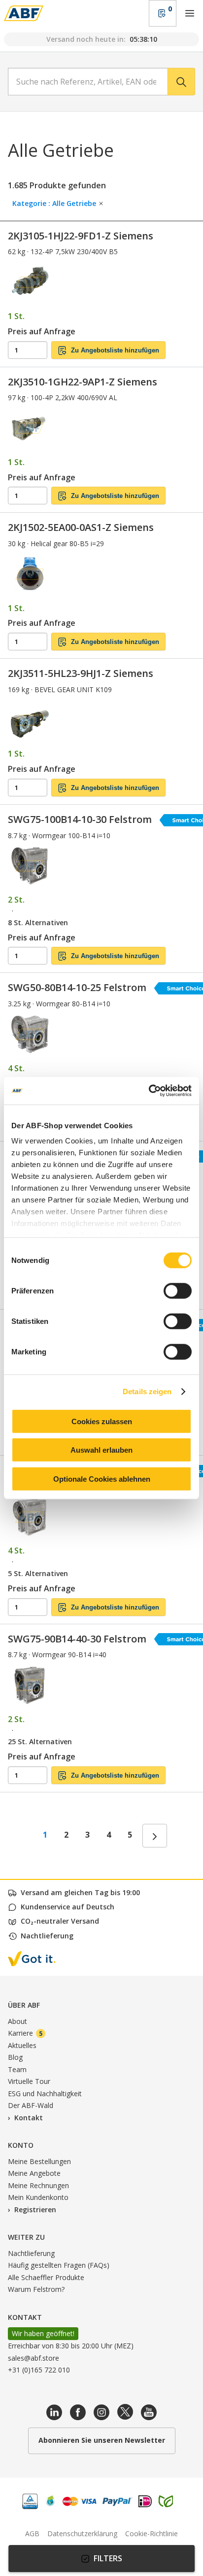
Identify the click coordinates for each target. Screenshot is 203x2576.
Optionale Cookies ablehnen (102, 1478)
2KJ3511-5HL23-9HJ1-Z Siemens (81, 673)
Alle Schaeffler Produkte (46, 2277)
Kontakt (29, 2118)
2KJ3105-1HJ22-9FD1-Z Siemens (81, 236)
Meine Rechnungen (38, 2185)
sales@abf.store (34, 2358)
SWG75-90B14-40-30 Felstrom (77, 1639)
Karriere (25, 2033)
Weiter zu (26, 2237)
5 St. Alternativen (38, 1573)
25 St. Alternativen (40, 1742)
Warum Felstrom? (36, 2289)
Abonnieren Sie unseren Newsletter (102, 2440)
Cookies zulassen (102, 1421)
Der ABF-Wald (31, 2105)
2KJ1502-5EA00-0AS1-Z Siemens (81, 527)
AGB (32, 2533)
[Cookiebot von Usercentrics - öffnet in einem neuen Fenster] (149, 1091)
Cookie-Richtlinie (152, 2533)
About (17, 2021)
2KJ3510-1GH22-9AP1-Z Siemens (83, 382)
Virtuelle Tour (29, 2081)
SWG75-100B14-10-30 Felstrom (80, 819)
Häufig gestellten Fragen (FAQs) (59, 2265)
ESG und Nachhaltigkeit (45, 2093)
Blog (15, 2057)
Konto (21, 2145)
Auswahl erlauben (101, 1450)
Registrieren (35, 2210)
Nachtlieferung (31, 2253)
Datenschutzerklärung (82, 2533)
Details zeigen (147, 1391)
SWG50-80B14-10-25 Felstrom (77, 987)
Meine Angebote (34, 2173)
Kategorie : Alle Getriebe (55, 203)
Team (17, 2069)
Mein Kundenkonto (38, 2197)
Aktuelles (22, 2045)
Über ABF (24, 2005)
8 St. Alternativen (38, 922)
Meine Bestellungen (39, 2161)
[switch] (178, 1290)
